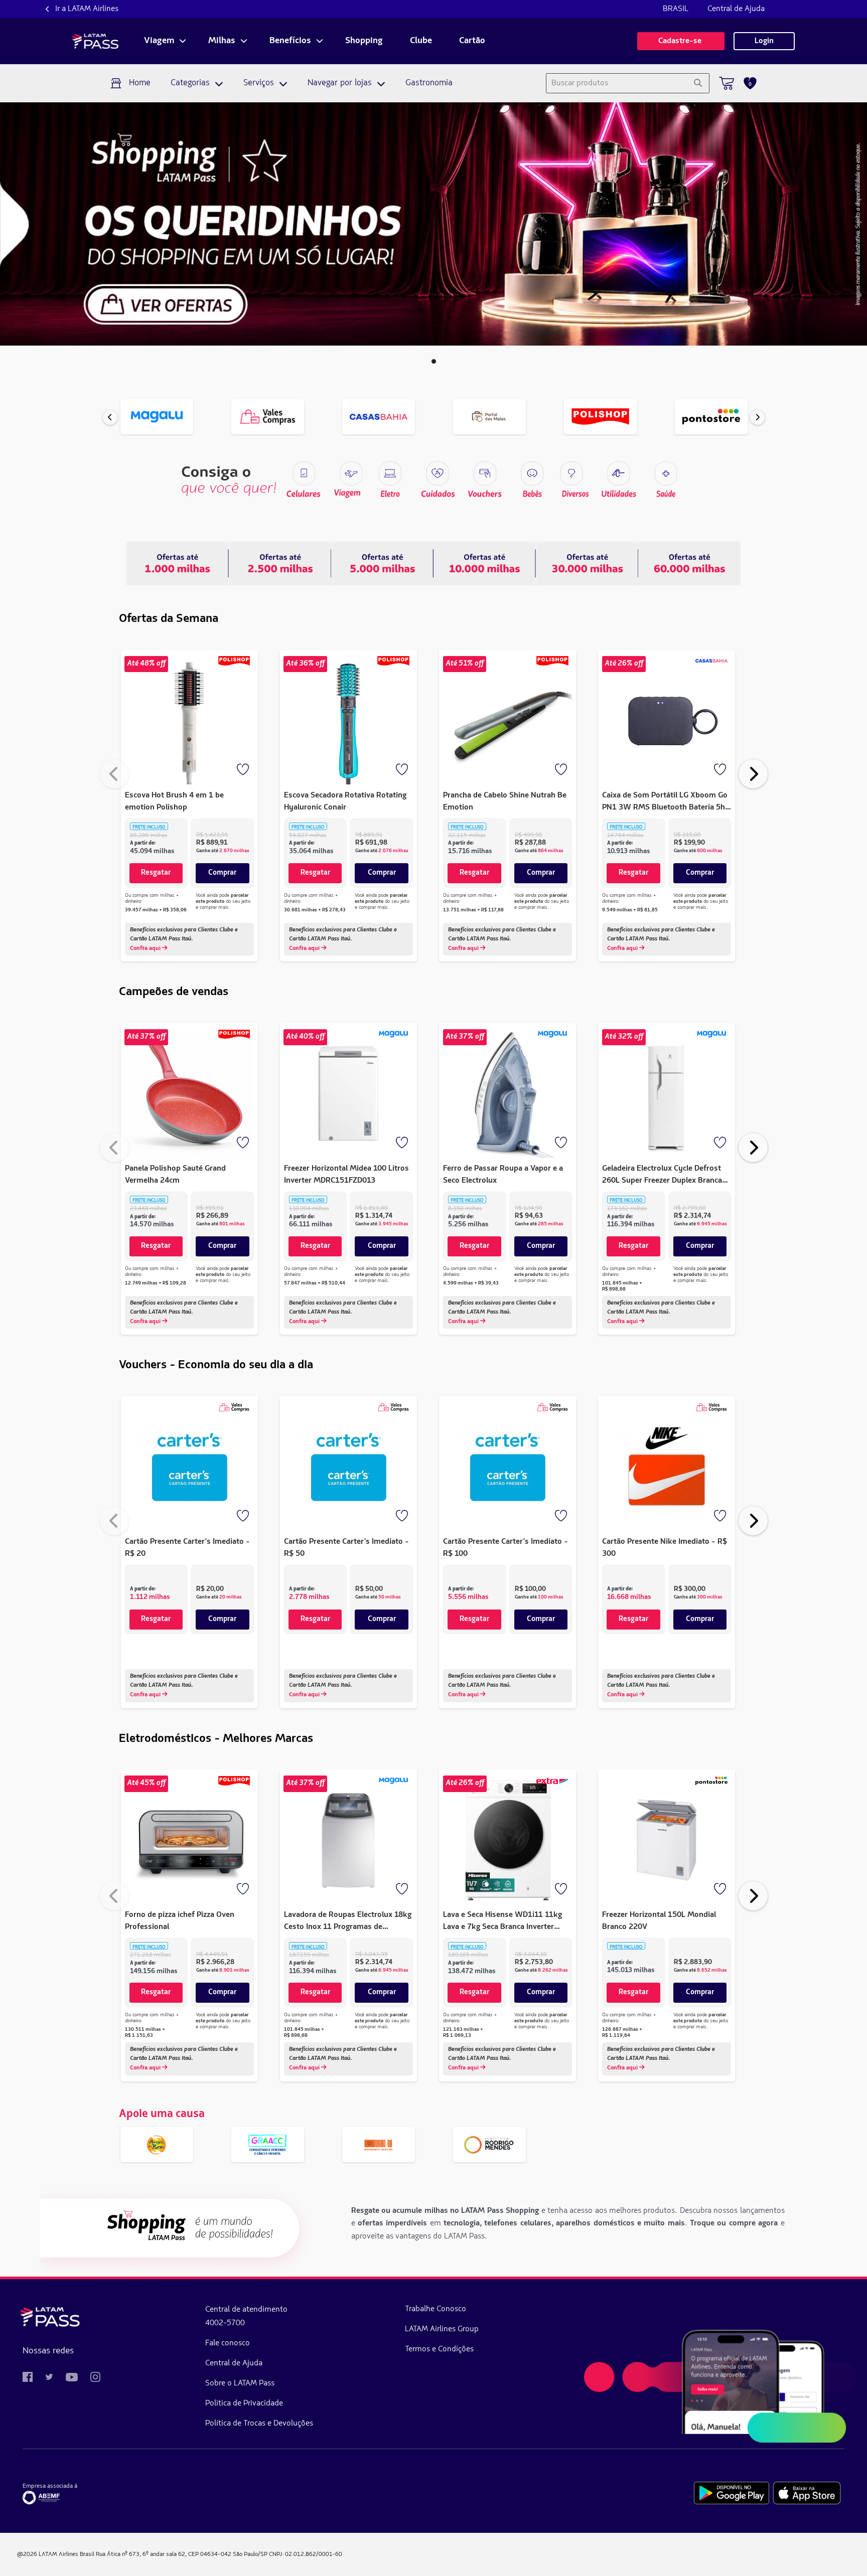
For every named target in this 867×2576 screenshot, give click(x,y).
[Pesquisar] (698, 83)
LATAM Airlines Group (442, 2329)
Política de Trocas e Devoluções (259, 2424)
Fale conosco (228, 2343)
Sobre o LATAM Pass (240, 2383)
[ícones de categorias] (666, 473)
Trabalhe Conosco (436, 2309)
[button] (434, 361)
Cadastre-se (681, 41)
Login (764, 41)
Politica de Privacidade (244, 2403)
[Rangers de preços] (280, 563)
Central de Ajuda (736, 9)
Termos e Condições (439, 2349)
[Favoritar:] (244, 770)
